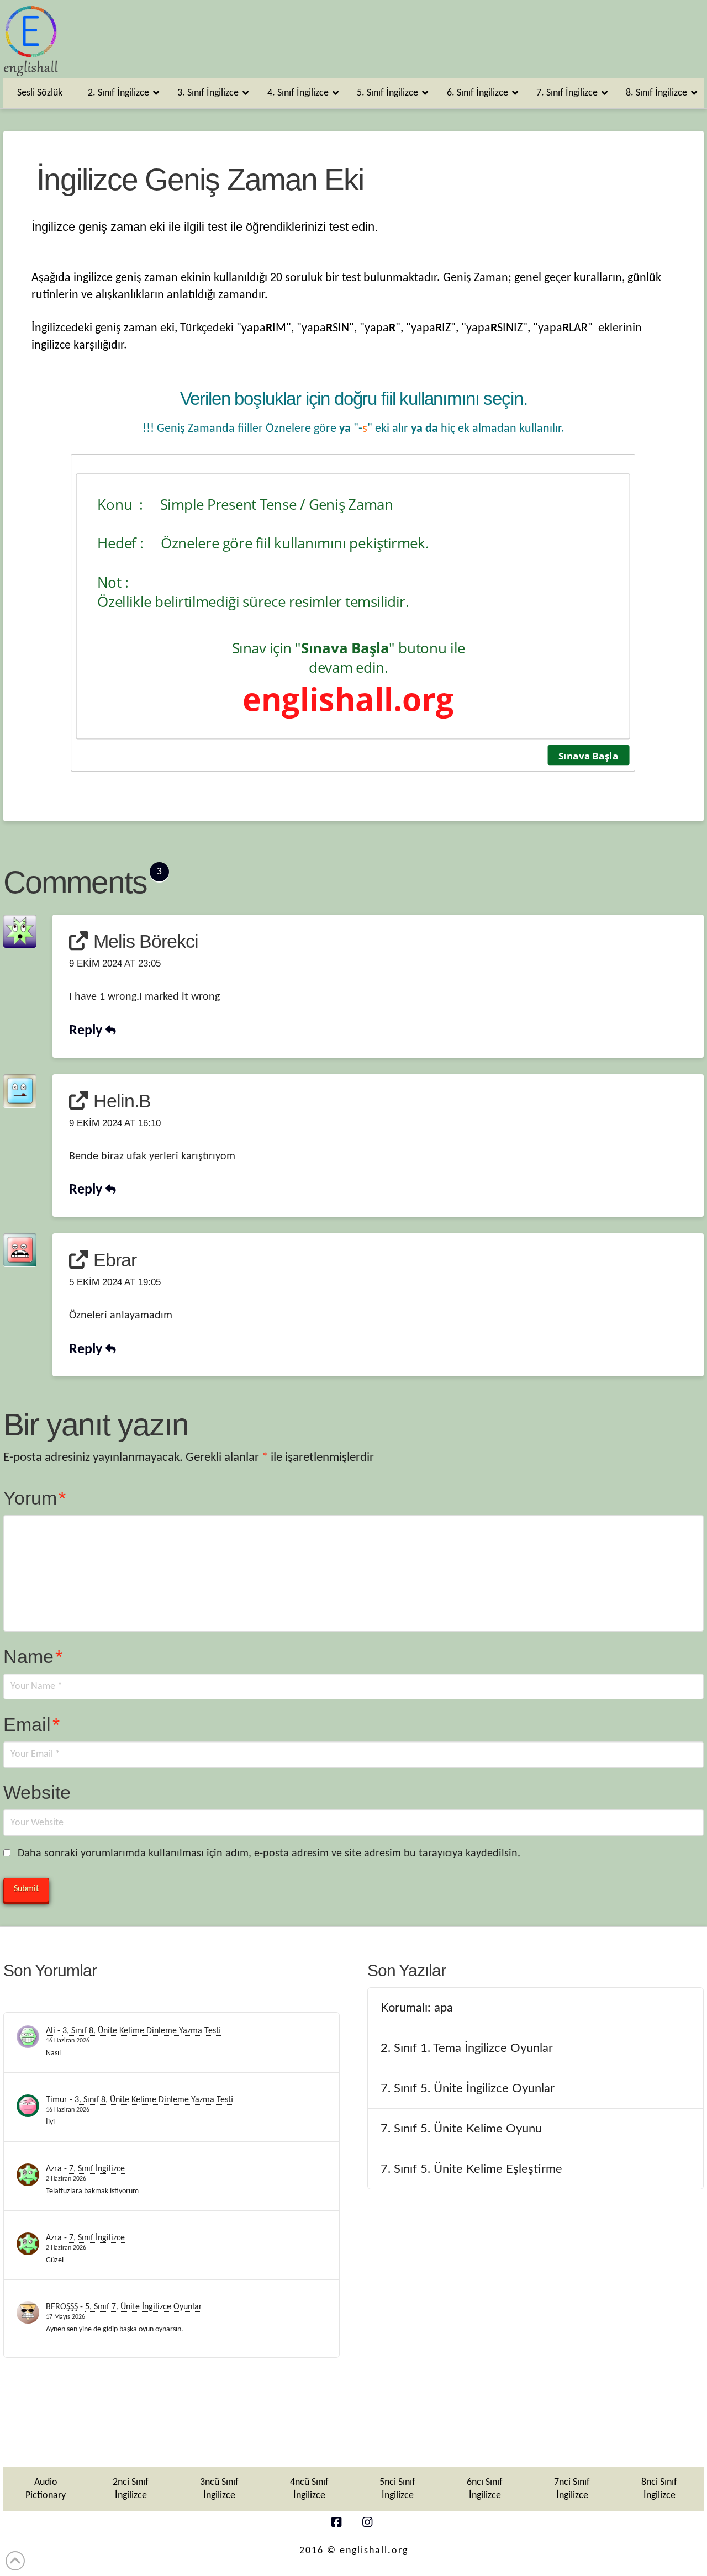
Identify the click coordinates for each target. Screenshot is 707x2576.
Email (31, 1724)
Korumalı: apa (417, 2008)
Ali (51, 2031)
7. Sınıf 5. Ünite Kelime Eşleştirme (471, 2169)
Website (37, 1792)
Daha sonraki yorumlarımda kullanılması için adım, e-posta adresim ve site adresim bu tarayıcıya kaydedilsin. (269, 1854)
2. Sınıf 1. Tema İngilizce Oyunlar (467, 2048)
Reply (87, 1031)
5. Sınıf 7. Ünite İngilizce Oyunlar (144, 2307)
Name (33, 1656)
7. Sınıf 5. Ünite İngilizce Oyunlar (468, 2088)
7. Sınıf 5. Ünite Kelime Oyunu (461, 2129)
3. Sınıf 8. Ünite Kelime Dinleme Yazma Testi (142, 2031)
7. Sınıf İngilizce (97, 2169)
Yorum (35, 1498)
